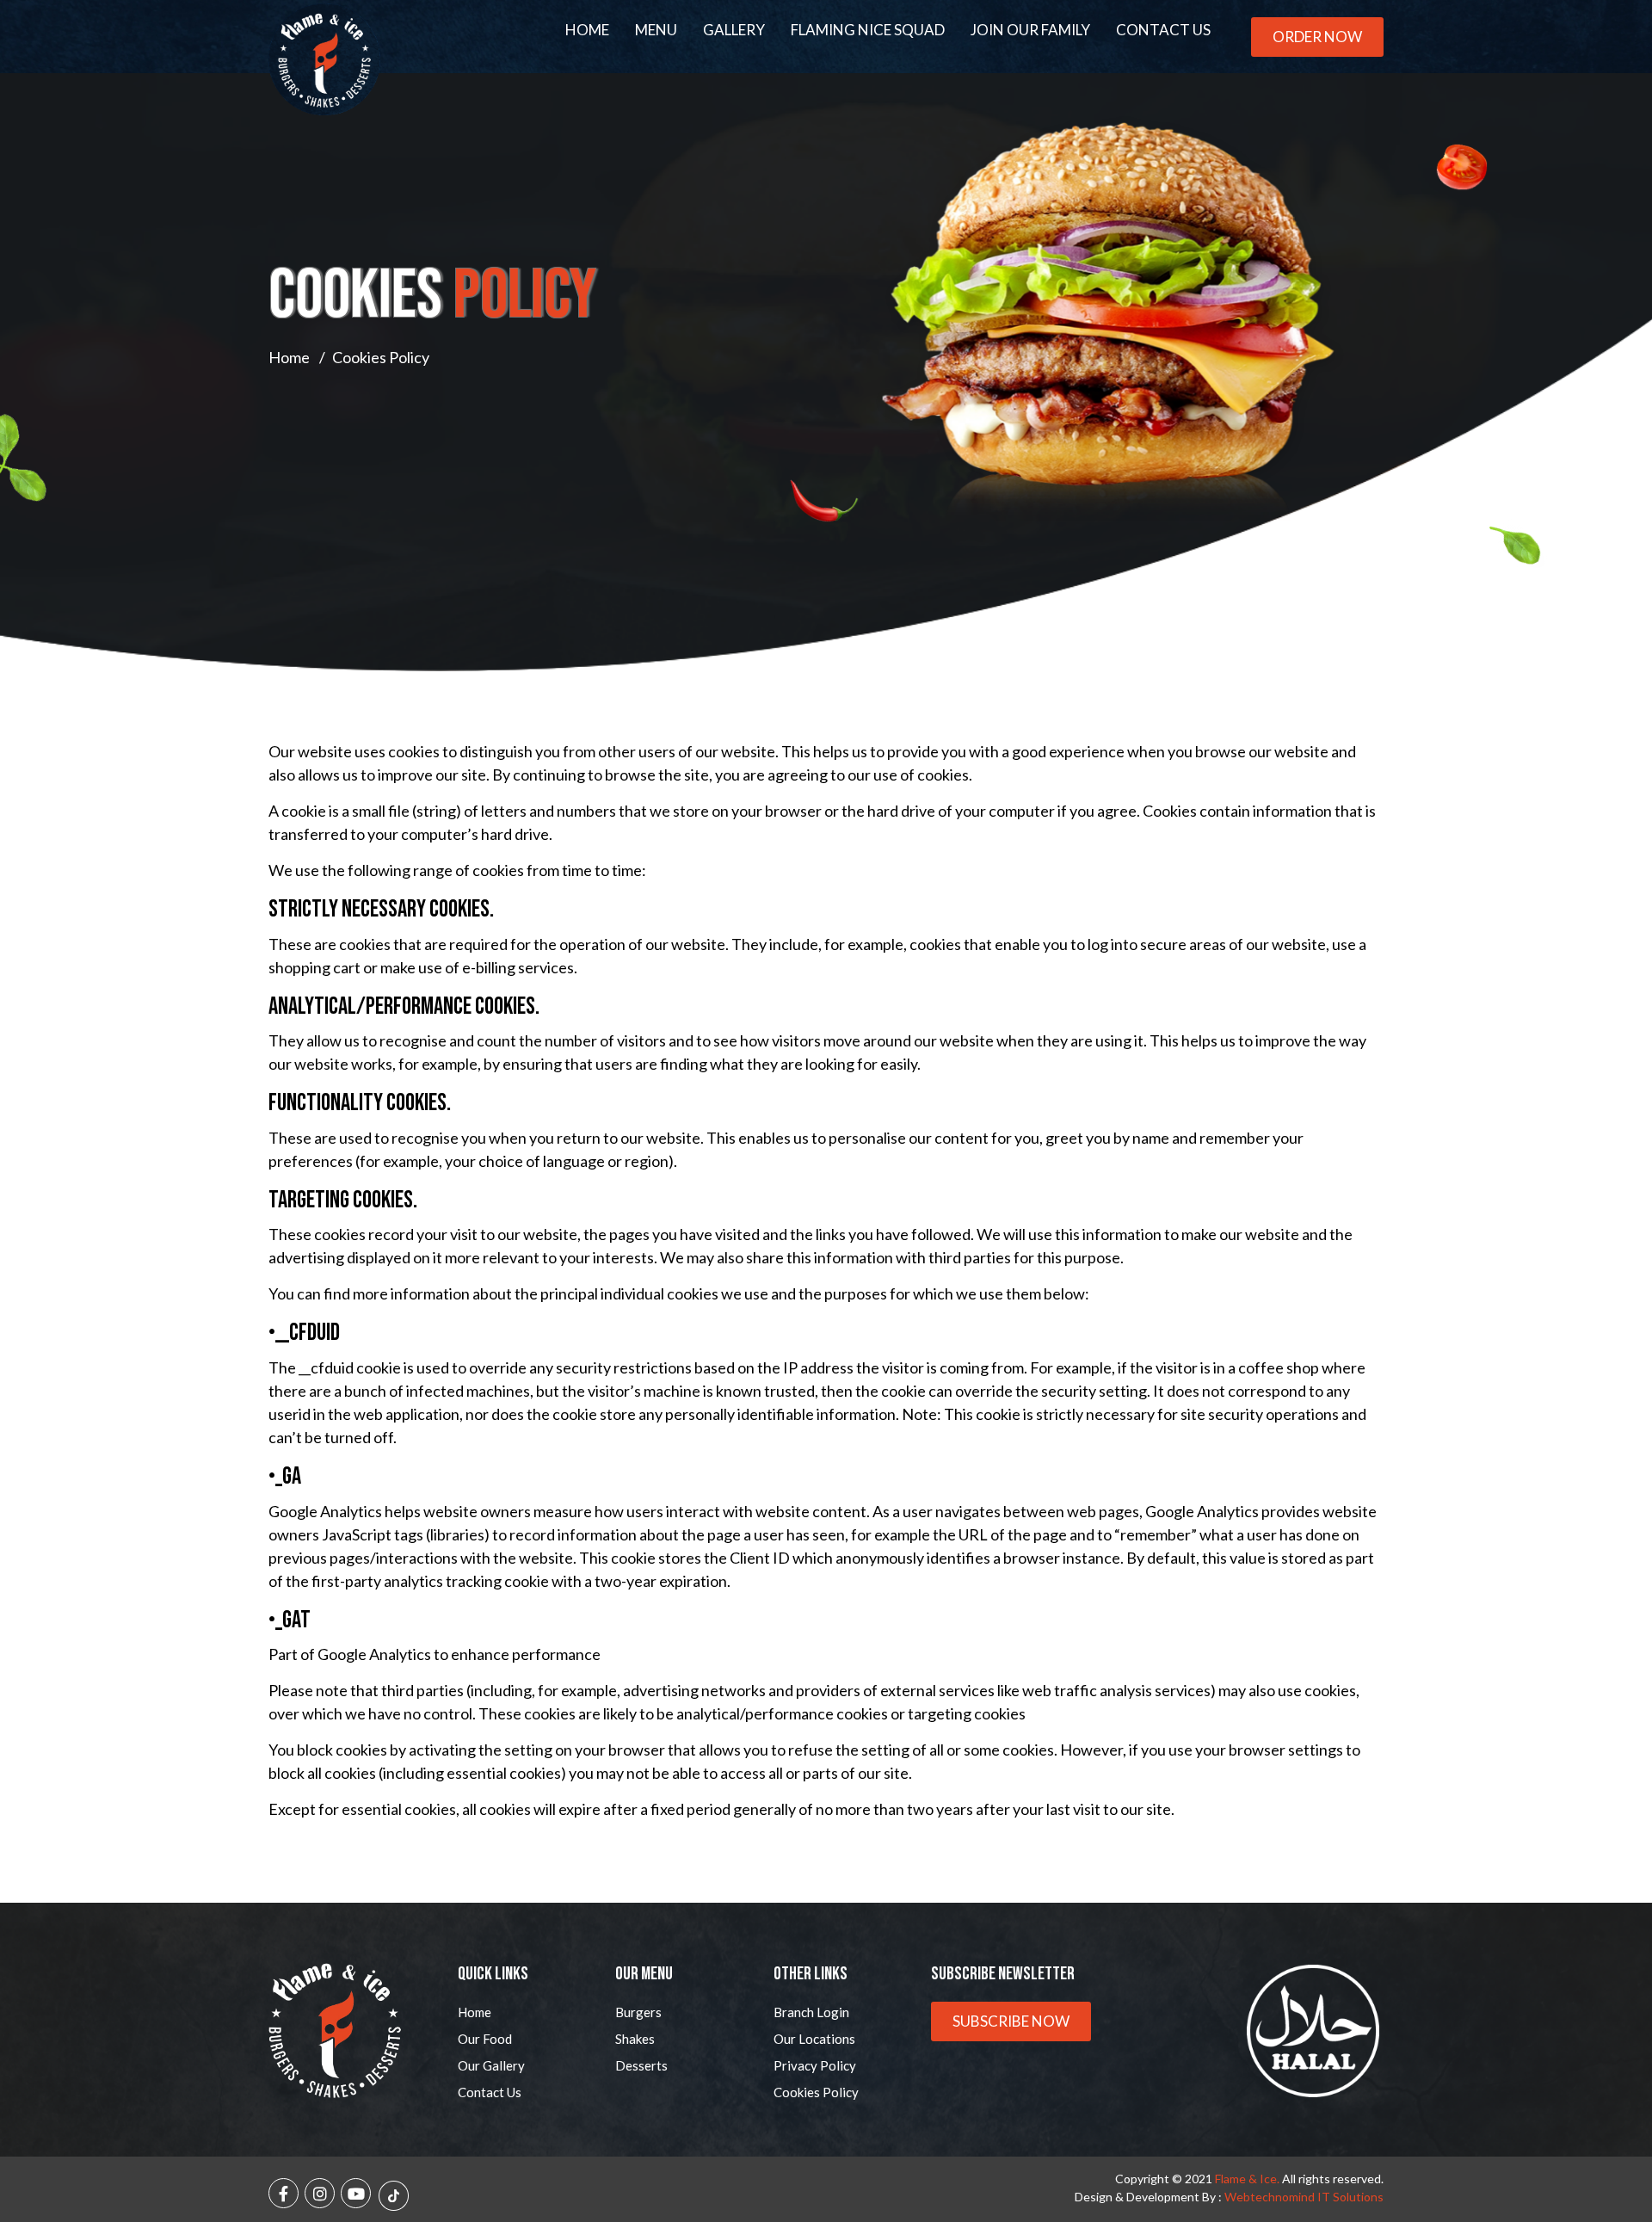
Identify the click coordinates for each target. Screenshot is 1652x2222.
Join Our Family (1030, 30)
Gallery (734, 30)
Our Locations (814, 2039)
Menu (656, 30)
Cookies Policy (816, 2092)
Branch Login (811, 2012)
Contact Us (1163, 30)
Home (587, 30)
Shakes (635, 2039)
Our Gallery (491, 2065)
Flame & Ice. (1247, 2179)
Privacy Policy (815, 2065)
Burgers (638, 2012)
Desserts (641, 2065)
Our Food (485, 2039)
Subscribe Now (1011, 2021)
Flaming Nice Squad (868, 30)
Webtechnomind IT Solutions (1304, 2197)
